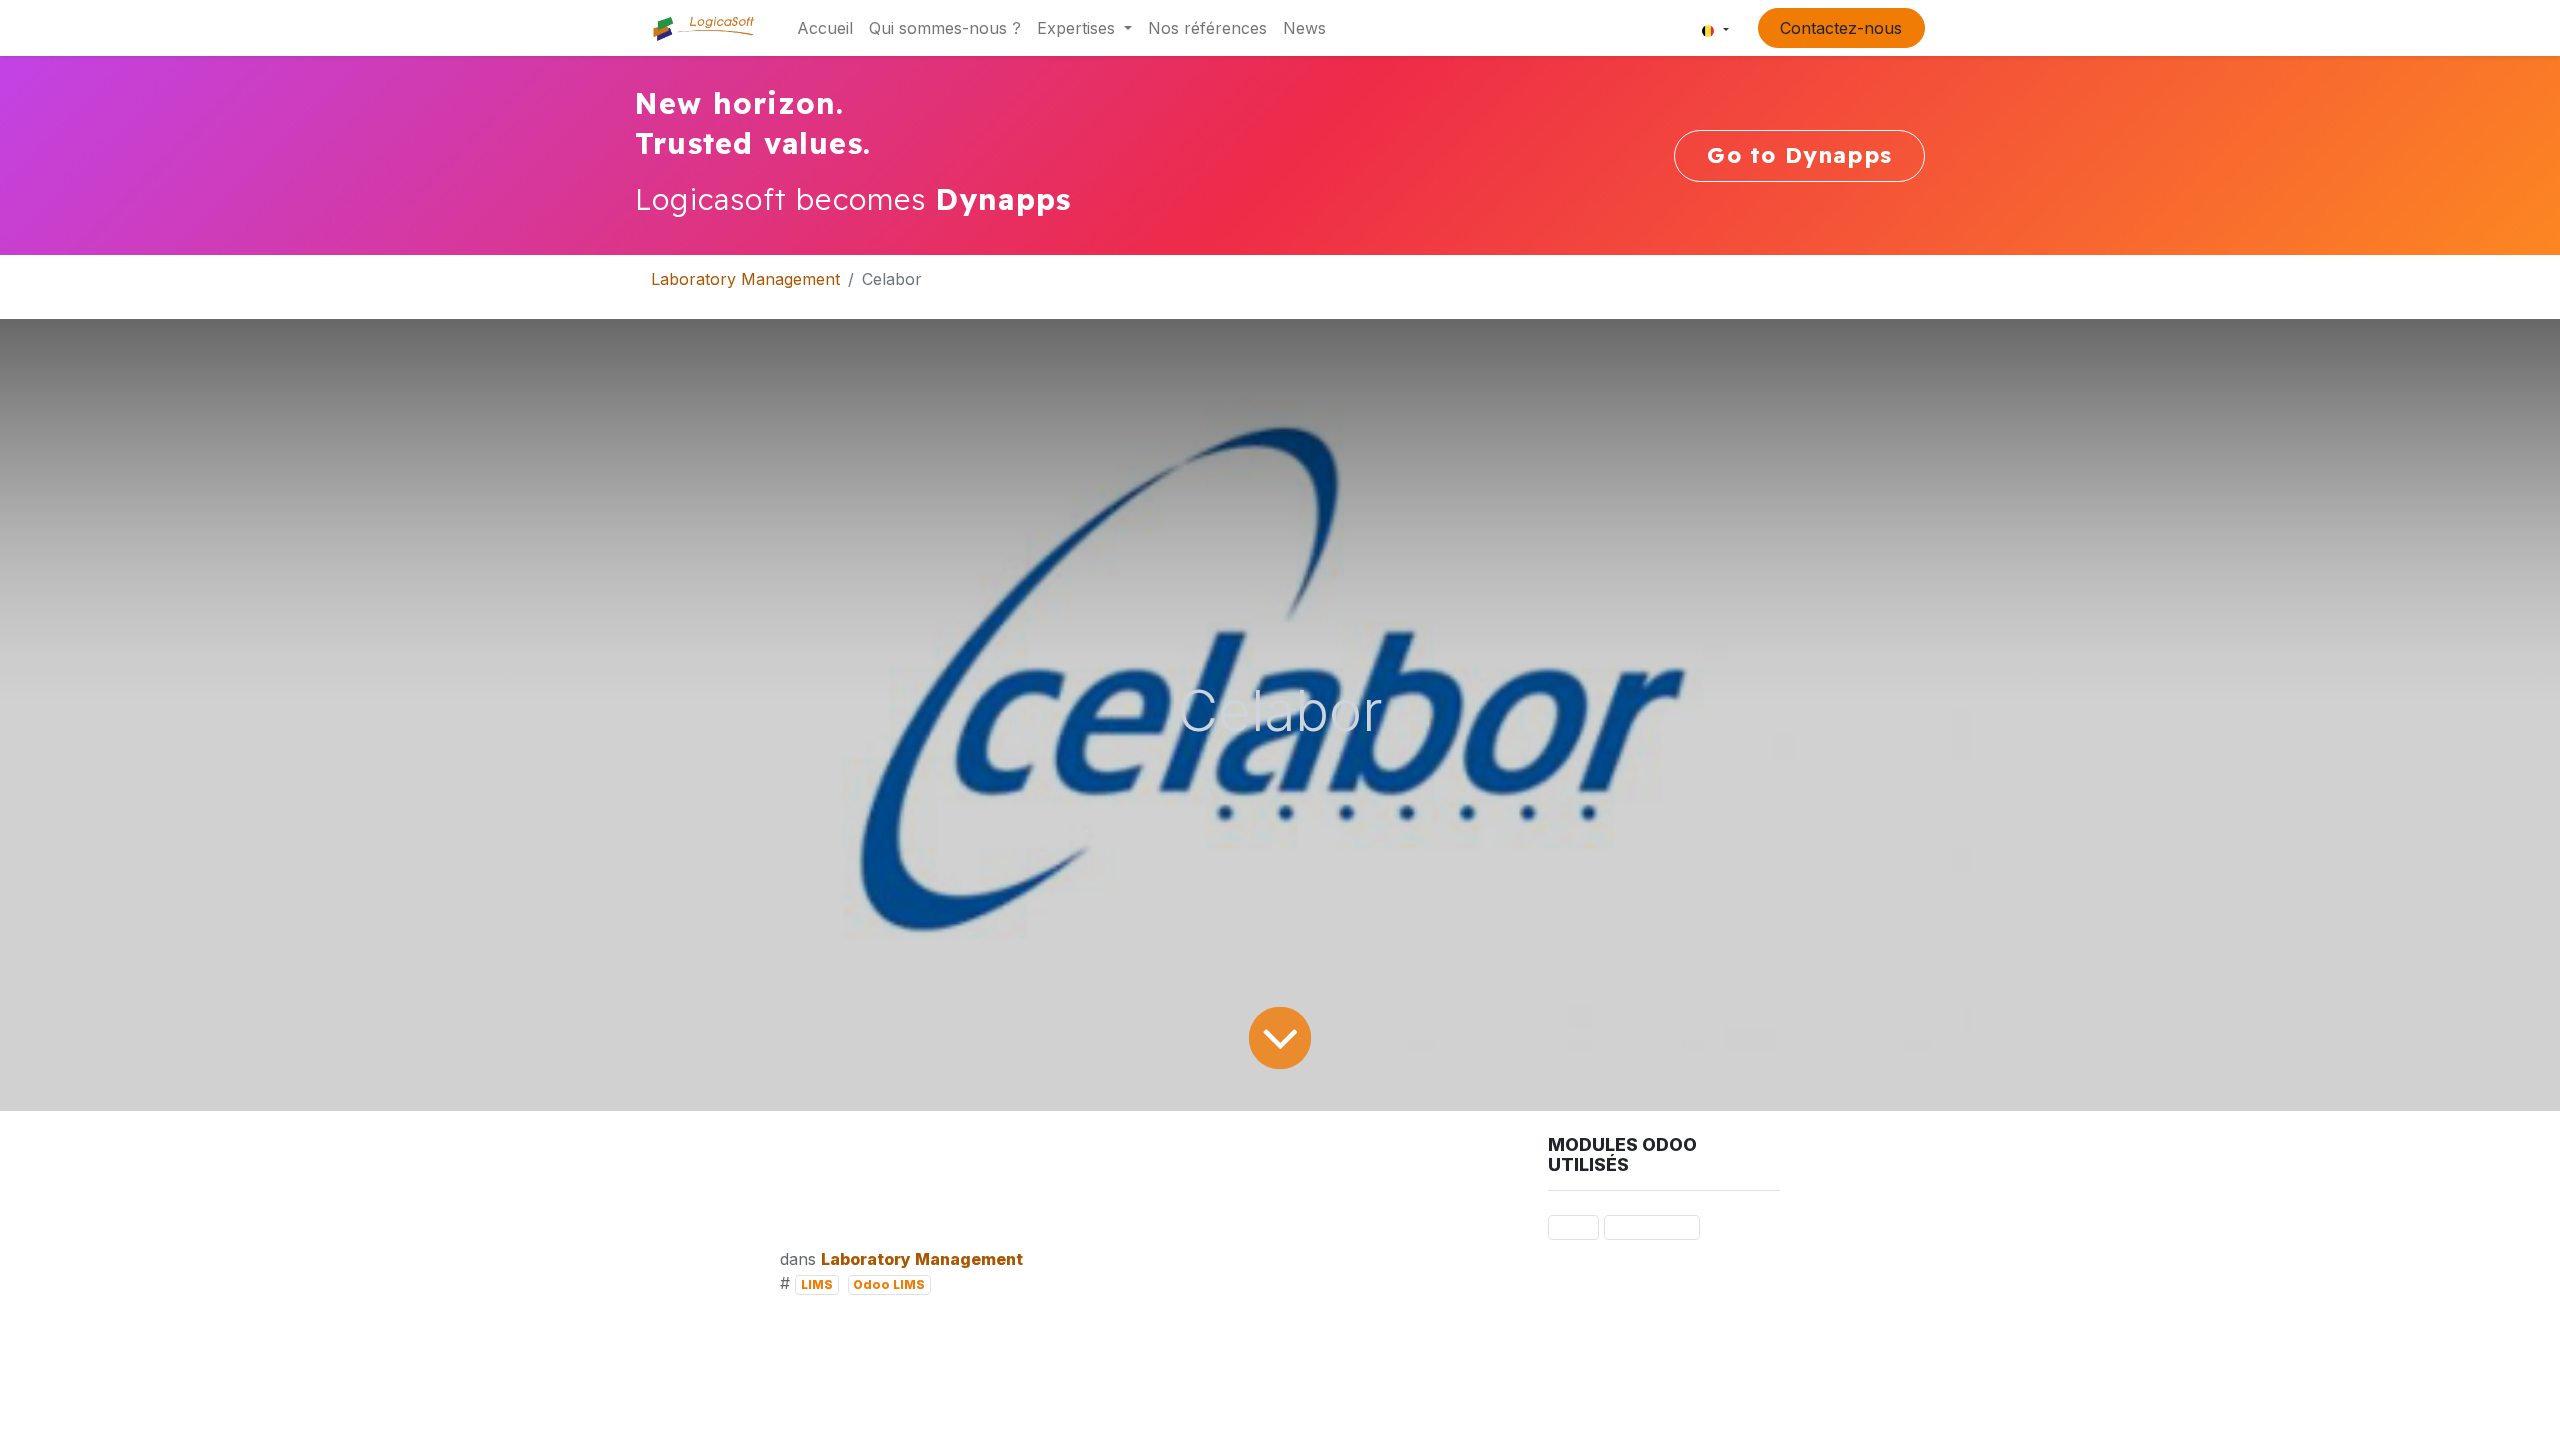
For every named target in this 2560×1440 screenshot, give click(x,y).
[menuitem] (825, 28)
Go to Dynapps (1799, 155)
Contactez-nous (1841, 28)
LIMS (817, 1284)
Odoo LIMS (889, 1284)
